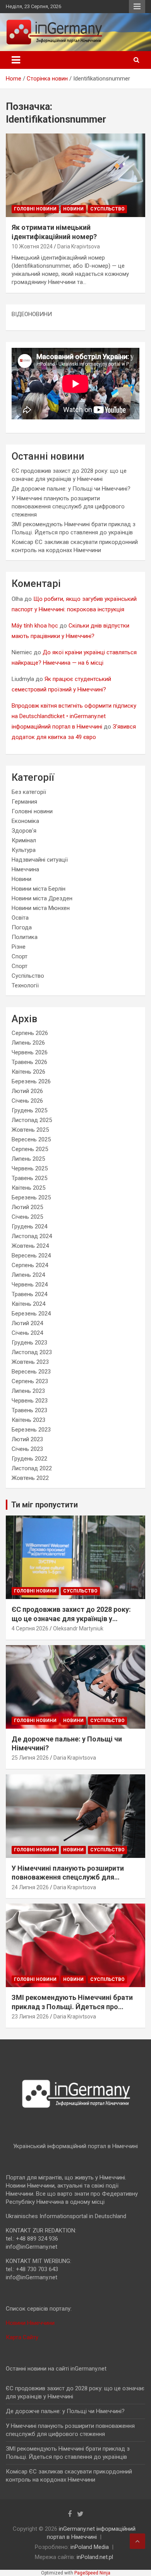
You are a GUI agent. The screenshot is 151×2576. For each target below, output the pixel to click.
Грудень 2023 (29, 1343)
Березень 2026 (31, 1081)
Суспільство (107, 209)
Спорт (20, 956)
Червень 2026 (30, 1052)
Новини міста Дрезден (42, 898)
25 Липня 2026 (30, 1758)
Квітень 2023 (28, 1420)
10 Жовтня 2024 (32, 246)
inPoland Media (90, 2547)
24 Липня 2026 (30, 1887)
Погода (22, 927)
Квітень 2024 (28, 1304)
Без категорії (29, 792)
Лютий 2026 (27, 1091)
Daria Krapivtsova (79, 246)
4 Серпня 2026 (30, 1628)
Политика (25, 937)
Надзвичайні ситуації (40, 860)
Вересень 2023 (31, 1372)
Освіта (20, 918)
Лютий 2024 (27, 1323)
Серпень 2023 (30, 1381)
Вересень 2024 (31, 1256)
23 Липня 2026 (30, 2017)
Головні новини (35, 209)
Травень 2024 (29, 1294)
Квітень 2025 (28, 1188)
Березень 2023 (31, 1430)
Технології (25, 985)
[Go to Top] (137, 2541)
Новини (73, 209)
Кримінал (24, 840)
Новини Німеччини (30, 2323)
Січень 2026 (27, 1101)
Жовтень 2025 (30, 1130)
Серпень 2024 (30, 1265)
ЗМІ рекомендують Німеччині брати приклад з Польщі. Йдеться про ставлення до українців (72, 2006)
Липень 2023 (28, 1391)
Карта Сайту (22, 2337)
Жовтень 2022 (30, 1478)
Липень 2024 (28, 1275)
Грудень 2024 (29, 1226)
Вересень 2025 (31, 1139)
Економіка (25, 821)
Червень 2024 (30, 1285)
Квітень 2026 (28, 1072)
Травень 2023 (29, 1410)
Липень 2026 (28, 1043)
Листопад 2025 (32, 1120)
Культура (24, 850)
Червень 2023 (30, 1401)
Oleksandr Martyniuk (78, 1628)
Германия (24, 802)
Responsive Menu (137, 7)
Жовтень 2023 (30, 1362)
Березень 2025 (31, 1197)
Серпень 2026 (30, 1033)
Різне (19, 947)
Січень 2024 (27, 1333)
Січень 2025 (27, 1217)
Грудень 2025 (29, 1110)
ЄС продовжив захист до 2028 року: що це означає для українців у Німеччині (71, 1618)
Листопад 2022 (32, 1468)
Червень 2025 (30, 1168)
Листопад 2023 (32, 1352)
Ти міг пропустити (45, 1505)
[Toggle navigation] (16, 60)
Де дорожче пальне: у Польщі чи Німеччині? (71, 489)
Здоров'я (24, 831)
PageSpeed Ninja (92, 2573)
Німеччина (25, 869)
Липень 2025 (28, 1159)
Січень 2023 (27, 1449)
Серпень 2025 (30, 1149)
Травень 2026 (29, 1062)
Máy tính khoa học (35, 626)
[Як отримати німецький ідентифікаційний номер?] (75, 175)
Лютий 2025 (27, 1207)
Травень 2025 (29, 1178)
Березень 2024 (31, 1314)
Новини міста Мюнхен (41, 908)
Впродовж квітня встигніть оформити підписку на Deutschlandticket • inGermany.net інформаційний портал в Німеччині (74, 716)
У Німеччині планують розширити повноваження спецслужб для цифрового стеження (68, 506)
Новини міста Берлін (39, 889)
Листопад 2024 (32, 1236)
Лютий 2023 (27, 1439)
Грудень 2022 (29, 1459)
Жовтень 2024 (30, 1246)
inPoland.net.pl (95, 2557)
